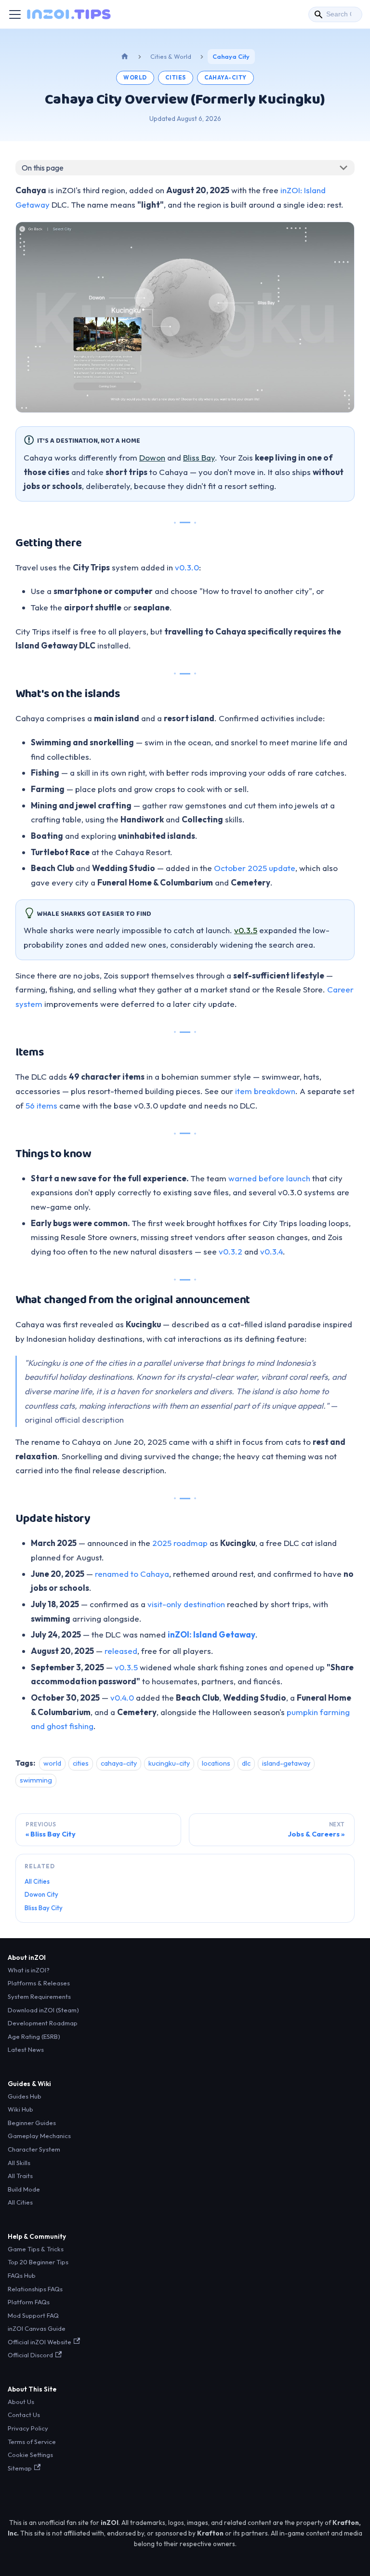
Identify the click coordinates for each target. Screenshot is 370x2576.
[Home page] (125, 57)
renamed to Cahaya (132, 1574)
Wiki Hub (20, 2109)
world (135, 77)
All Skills (19, 2163)
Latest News (26, 2049)
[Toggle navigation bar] (15, 14)
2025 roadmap (180, 1543)
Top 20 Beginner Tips (38, 2262)
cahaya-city (225, 77)
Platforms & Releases (39, 1983)
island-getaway (286, 1763)
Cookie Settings (30, 2455)
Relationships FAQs (35, 2289)
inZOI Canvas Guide (37, 2328)
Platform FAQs (29, 2302)
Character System (34, 2149)
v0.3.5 (246, 930)
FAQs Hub (22, 2275)
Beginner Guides (32, 2123)
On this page (43, 168)
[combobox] (335, 14)
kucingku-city (169, 1763)
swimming (36, 1780)
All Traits (20, 2176)
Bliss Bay (199, 457)
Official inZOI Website (40, 2342)
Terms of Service (32, 2442)
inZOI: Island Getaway (211, 1634)
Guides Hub (25, 2096)
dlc (246, 1763)
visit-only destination (186, 1604)
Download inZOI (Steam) (43, 2010)
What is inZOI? (29, 1970)
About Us (21, 2402)
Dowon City (41, 1894)
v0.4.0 (122, 1698)
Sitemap (20, 2468)
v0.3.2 (231, 1251)
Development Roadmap (43, 2023)
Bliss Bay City (44, 1908)
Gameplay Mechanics (39, 2136)
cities (176, 77)
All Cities (37, 1881)
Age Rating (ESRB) (34, 2036)
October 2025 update (255, 868)
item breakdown (265, 1091)
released (121, 1651)
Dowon (152, 457)
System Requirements (39, 1996)
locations (216, 1763)
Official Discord (30, 2355)
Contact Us (24, 2415)
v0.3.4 (271, 1251)
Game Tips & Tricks (36, 2249)
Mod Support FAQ (33, 2315)
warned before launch (269, 1178)
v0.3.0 (187, 567)
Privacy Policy (28, 2428)
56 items (41, 1105)
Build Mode (24, 2189)
